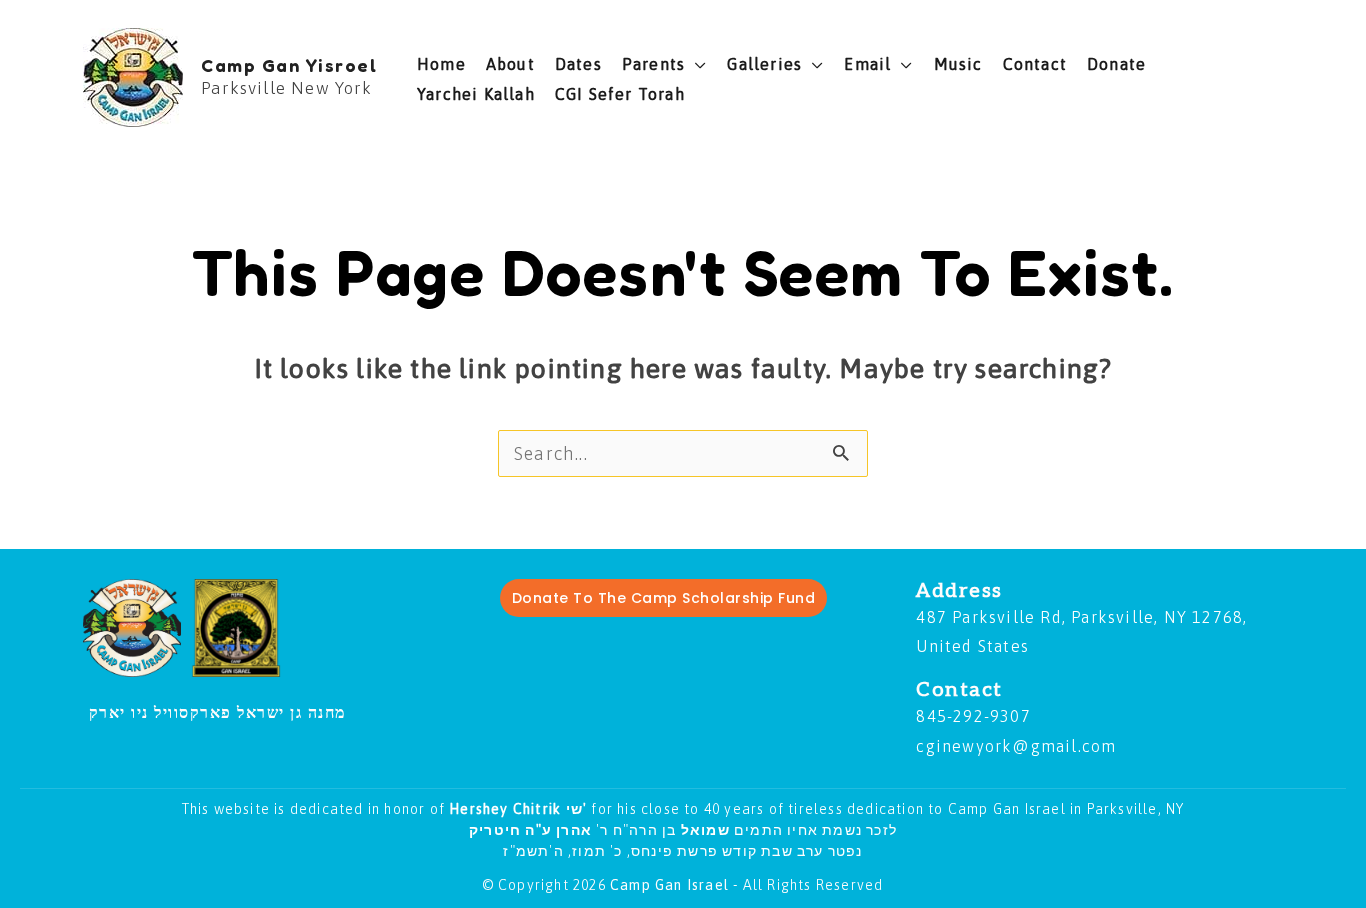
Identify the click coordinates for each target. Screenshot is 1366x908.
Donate (1116, 64)
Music (958, 64)
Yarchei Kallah (476, 94)
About (510, 64)
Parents (653, 64)
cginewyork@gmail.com (1016, 746)
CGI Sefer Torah (620, 94)
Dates (578, 64)
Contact (1035, 64)
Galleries (764, 64)
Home (441, 64)
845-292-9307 (973, 716)
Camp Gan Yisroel (289, 65)
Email (867, 64)
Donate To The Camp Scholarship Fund (664, 598)
